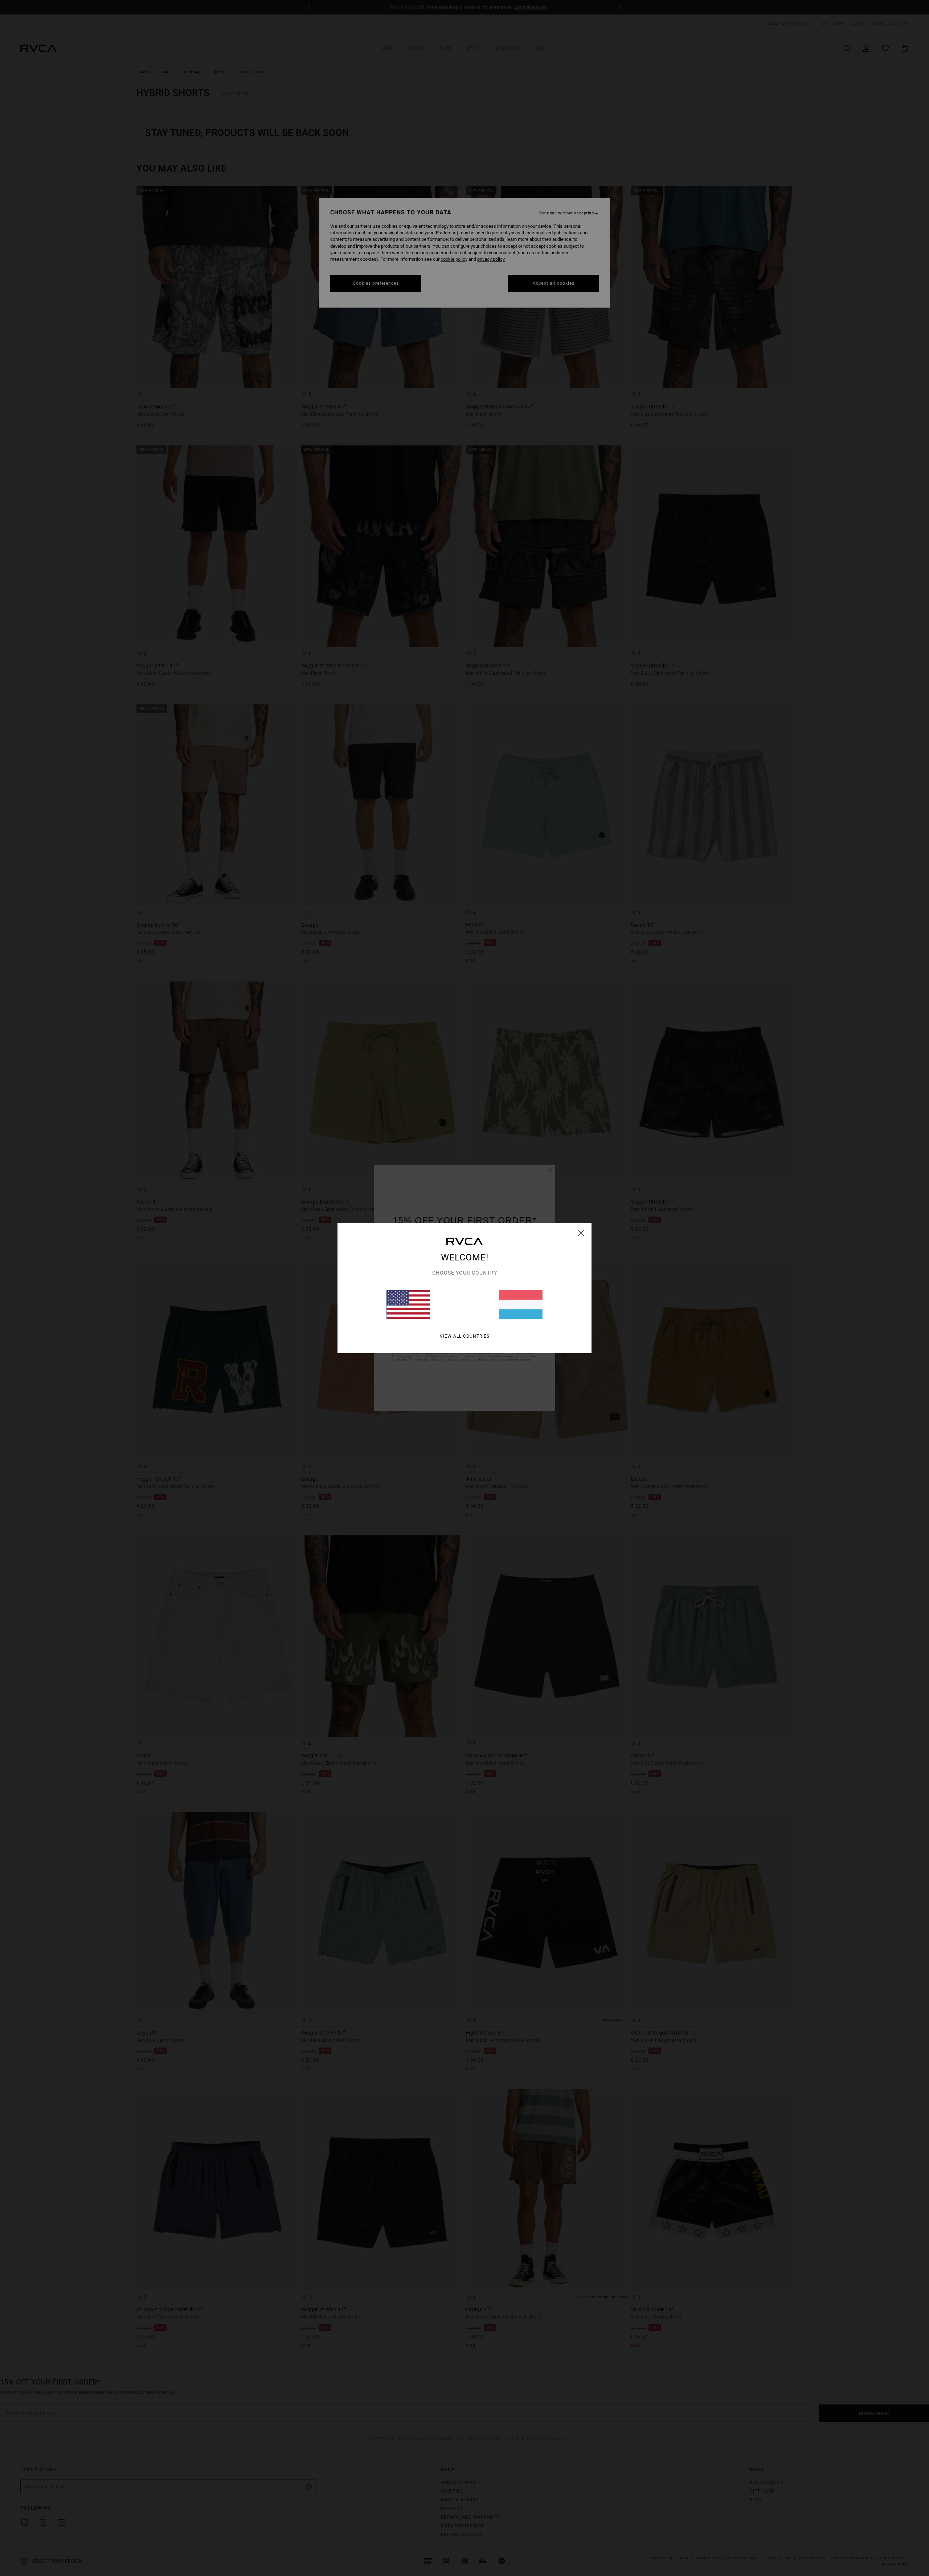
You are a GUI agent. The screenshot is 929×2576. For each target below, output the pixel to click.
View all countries (465, 1336)
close (581, 1233)
